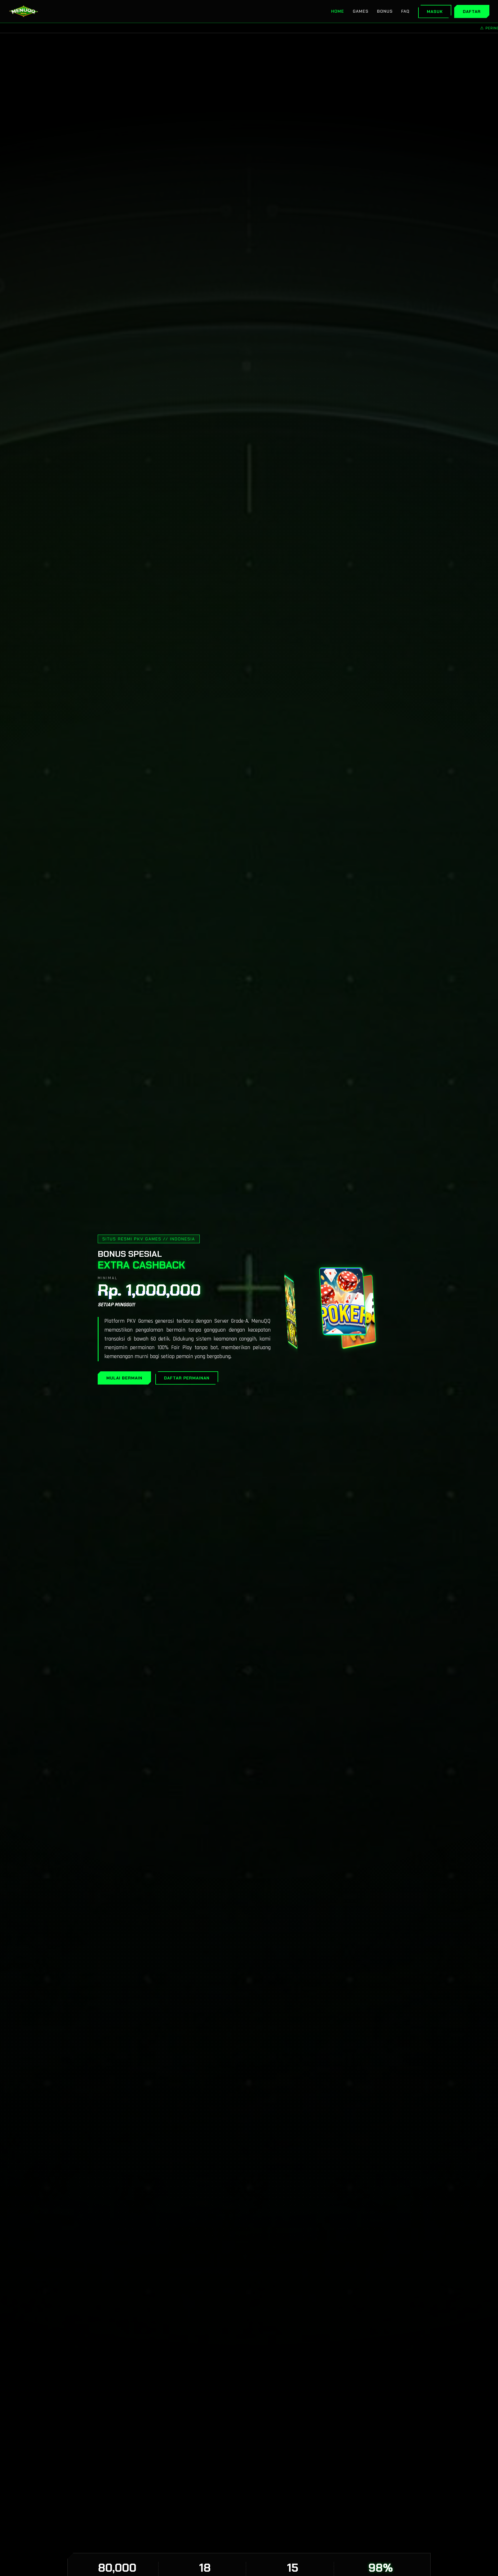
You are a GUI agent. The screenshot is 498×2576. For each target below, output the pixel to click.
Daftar (472, 12)
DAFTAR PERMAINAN (187, 1378)
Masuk (435, 12)
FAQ (405, 11)
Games (361, 11)
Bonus (385, 11)
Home (338, 11)
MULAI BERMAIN (124, 1378)
